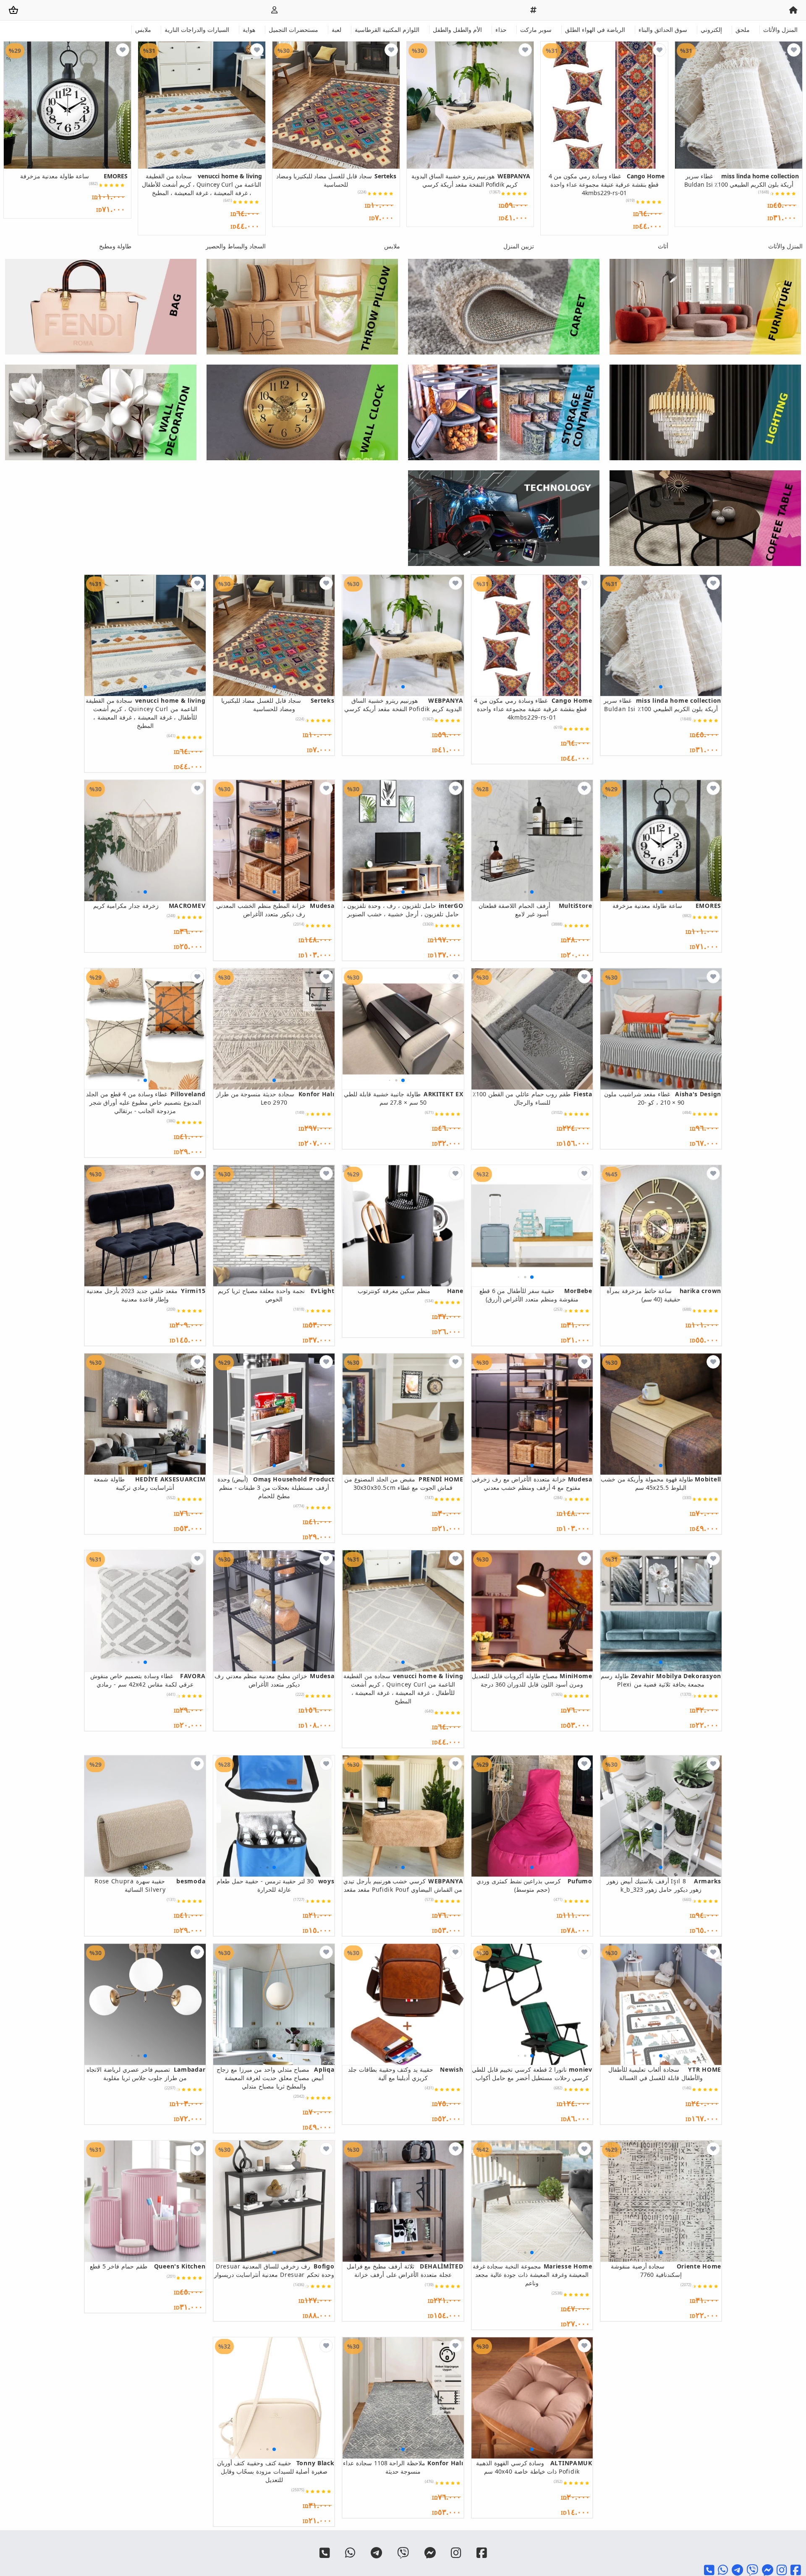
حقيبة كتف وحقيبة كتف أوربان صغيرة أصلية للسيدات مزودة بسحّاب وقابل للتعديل (276, 2471)
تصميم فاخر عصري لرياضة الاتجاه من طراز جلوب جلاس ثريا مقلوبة (146, 2074)
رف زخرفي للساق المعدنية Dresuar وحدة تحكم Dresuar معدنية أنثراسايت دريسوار (274, 2270)
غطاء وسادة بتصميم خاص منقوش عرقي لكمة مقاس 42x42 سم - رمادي (148, 1680)
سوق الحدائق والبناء (663, 30)
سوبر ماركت (536, 30)
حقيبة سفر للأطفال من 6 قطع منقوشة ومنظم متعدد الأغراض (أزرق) (536, 1295)
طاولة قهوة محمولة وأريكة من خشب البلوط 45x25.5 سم (661, 1483)
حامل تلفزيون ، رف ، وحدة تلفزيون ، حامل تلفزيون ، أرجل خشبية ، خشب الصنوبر (403, 910)
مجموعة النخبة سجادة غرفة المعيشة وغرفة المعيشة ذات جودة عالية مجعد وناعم (533, 2275)
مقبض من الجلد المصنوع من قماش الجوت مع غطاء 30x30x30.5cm (404, 1483)
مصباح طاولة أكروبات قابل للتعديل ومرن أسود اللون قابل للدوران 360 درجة (532, 1680)
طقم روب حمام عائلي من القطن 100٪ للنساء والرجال (533, 1098)
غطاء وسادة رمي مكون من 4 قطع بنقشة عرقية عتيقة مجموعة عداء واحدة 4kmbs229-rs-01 (607, 184)
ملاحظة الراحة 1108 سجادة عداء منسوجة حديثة (403, 2467)
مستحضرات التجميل (293, 30)
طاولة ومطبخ (115, 246)
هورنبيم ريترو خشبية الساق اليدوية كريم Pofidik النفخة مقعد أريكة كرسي (471, 180)
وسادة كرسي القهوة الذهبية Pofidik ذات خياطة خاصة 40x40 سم (534, 2467)
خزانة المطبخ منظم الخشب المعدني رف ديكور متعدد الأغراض (275, 910)
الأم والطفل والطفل (457, 30)
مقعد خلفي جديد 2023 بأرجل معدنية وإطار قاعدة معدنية (146, 1295)
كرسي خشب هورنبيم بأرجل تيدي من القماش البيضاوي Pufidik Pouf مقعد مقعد (403, 1885)
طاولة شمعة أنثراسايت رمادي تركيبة (149, 1483)
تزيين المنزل (519, 246)
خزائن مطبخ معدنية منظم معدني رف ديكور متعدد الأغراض (274, 1680)
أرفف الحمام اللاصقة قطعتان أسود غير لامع (535, 910)
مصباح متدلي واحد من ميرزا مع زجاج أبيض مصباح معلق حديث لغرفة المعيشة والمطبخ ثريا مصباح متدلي (275, 2078)
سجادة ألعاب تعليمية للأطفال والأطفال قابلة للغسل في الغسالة (665, 2074)
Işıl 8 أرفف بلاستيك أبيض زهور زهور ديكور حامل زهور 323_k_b (664, 1885)
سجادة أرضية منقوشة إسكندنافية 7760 (666, 2270)
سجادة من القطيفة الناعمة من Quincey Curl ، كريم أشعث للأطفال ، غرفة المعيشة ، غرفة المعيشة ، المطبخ (202, 184)
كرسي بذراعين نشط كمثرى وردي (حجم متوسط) (534, 1885)
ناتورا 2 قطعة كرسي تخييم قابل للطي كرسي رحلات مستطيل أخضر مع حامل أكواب (532, 2074)
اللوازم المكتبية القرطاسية (387, 30)
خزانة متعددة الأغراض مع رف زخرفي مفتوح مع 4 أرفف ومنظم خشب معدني (532, 1483)
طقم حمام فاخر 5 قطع (148, 2266)
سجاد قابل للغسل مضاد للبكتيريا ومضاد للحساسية (336, 180)
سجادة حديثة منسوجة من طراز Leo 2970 (275, 1098)
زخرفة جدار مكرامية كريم (149, 906)
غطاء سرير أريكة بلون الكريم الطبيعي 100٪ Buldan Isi (742, 180)
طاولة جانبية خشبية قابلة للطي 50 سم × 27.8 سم (403, 1098)
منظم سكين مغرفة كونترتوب (410, 1291)
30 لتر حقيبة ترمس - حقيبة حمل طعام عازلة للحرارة (275, 1885)
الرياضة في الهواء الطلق (595, 30)
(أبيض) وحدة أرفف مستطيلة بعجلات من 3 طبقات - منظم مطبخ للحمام (276, 1487)
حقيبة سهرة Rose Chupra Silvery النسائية (150, 1885)
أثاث (663, 246)
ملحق (743, 30)
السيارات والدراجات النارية (197, 30)
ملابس (143, 30)
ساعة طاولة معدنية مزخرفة (74, 176)
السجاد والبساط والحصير (236, 246)
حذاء (501, 30)
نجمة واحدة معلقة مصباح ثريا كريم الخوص (276, 1295)
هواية (249, 30)
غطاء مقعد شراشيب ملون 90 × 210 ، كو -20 (663, 1098)
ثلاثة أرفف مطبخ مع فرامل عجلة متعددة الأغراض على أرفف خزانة (405, 2270)
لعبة (336, 30)
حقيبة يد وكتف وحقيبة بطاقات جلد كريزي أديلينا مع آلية (406, 2074)
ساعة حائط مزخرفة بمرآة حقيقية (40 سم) (664, 1295)
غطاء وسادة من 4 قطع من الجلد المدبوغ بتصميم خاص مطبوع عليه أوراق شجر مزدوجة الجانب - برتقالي (146, 1102)
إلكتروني (711, 30)
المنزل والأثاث (780, 30)
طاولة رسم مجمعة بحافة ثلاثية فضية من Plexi (661, 1680)
